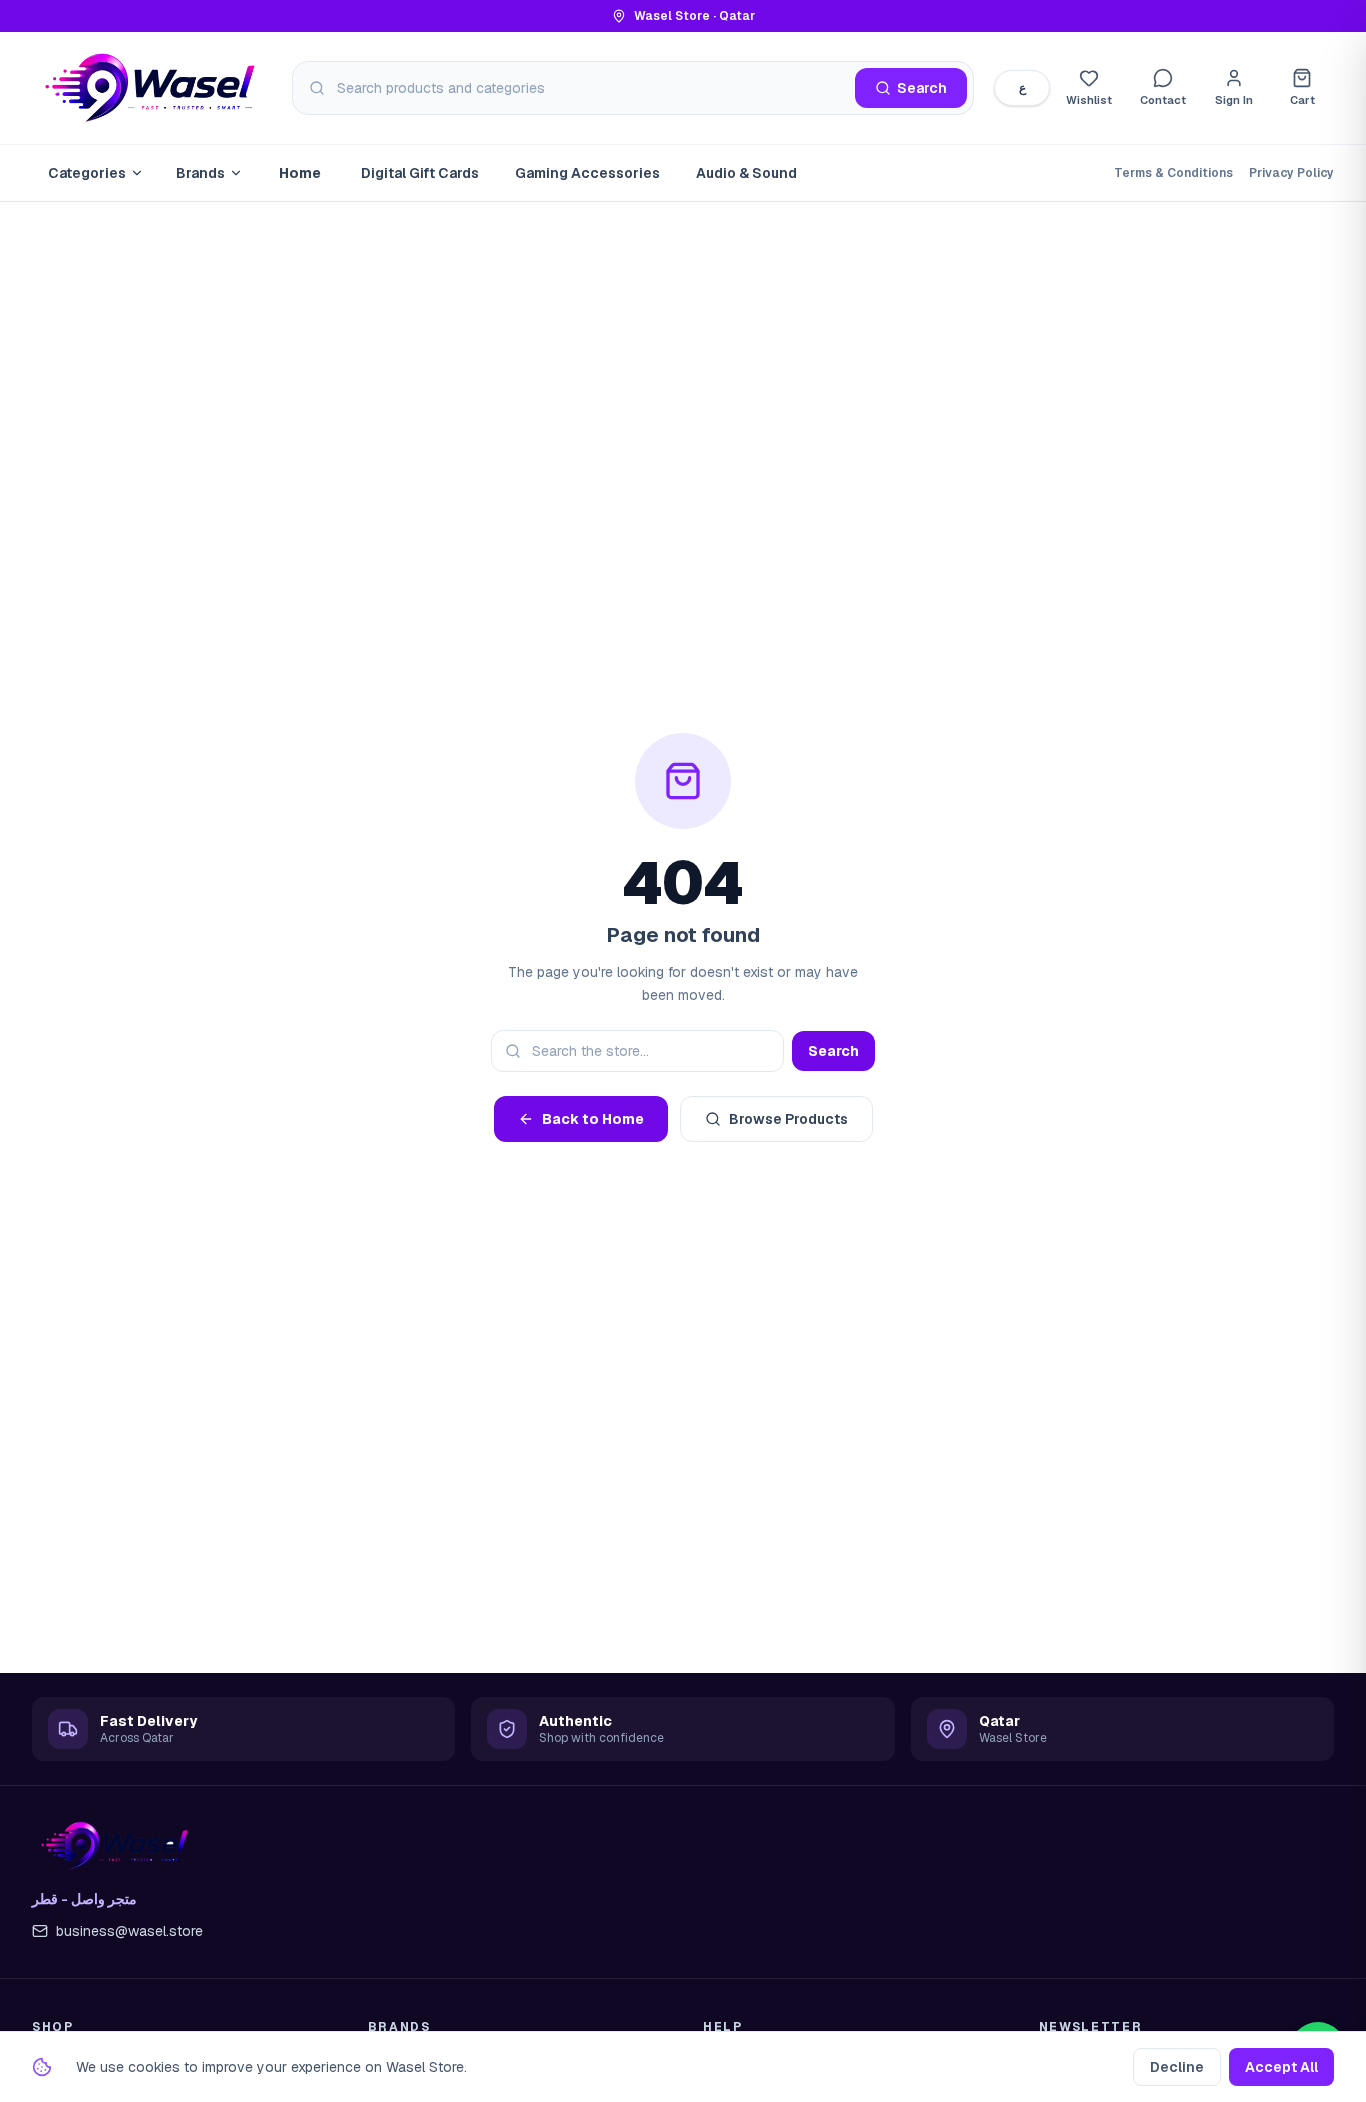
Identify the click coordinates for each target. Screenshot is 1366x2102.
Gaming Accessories (587, 173)
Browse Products (788, 1119)
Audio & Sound (746, 173)
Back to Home (593, 1119)
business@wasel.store (129, 1931)
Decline (1177, 2067)
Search (833, 1051)
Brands (200, 173)
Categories (87, 173)
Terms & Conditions (1173, 173)
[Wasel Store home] (152, 88)
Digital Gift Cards (420, 173)
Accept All (1281, 2067)
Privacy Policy (1291, 173)
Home (300, 173)
